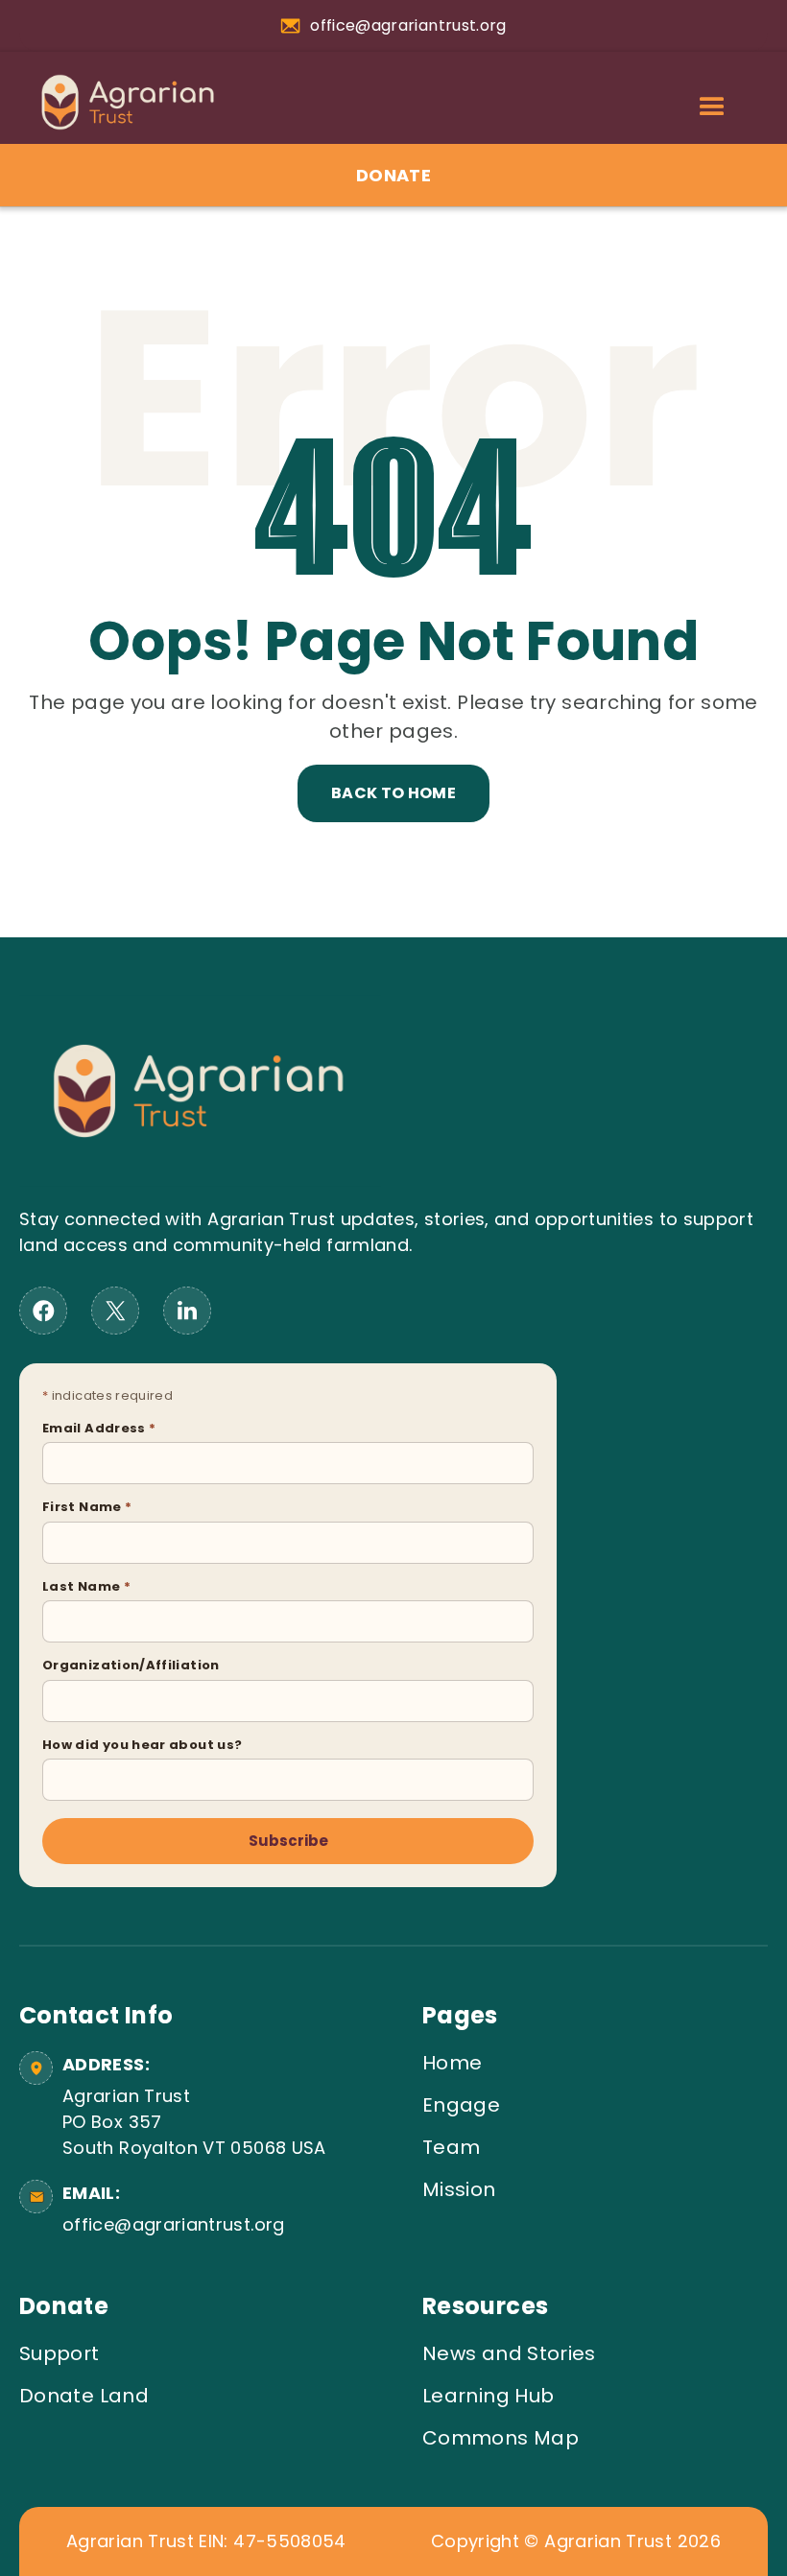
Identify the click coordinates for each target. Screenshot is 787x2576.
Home (452, 2063)
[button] (712, 107)
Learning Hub (488, 2396)
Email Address (99, 1428)
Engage (461, 2105)
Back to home (393, 793)
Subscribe (288, 1841)
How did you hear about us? (142, 1745)
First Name (87, 1507)
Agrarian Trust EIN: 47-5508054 (206, 2541)
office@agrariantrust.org (174, 2224)
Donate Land (84, 2396)
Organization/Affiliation (131, 1665)
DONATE (393, 175)
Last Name (86, 1586)
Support (60, 2353)
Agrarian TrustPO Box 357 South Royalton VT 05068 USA (194, 2122)
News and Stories (509, 2353)
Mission (459, 2189)
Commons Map (501, 2438)
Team (451, 2147)
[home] (118, 102)
